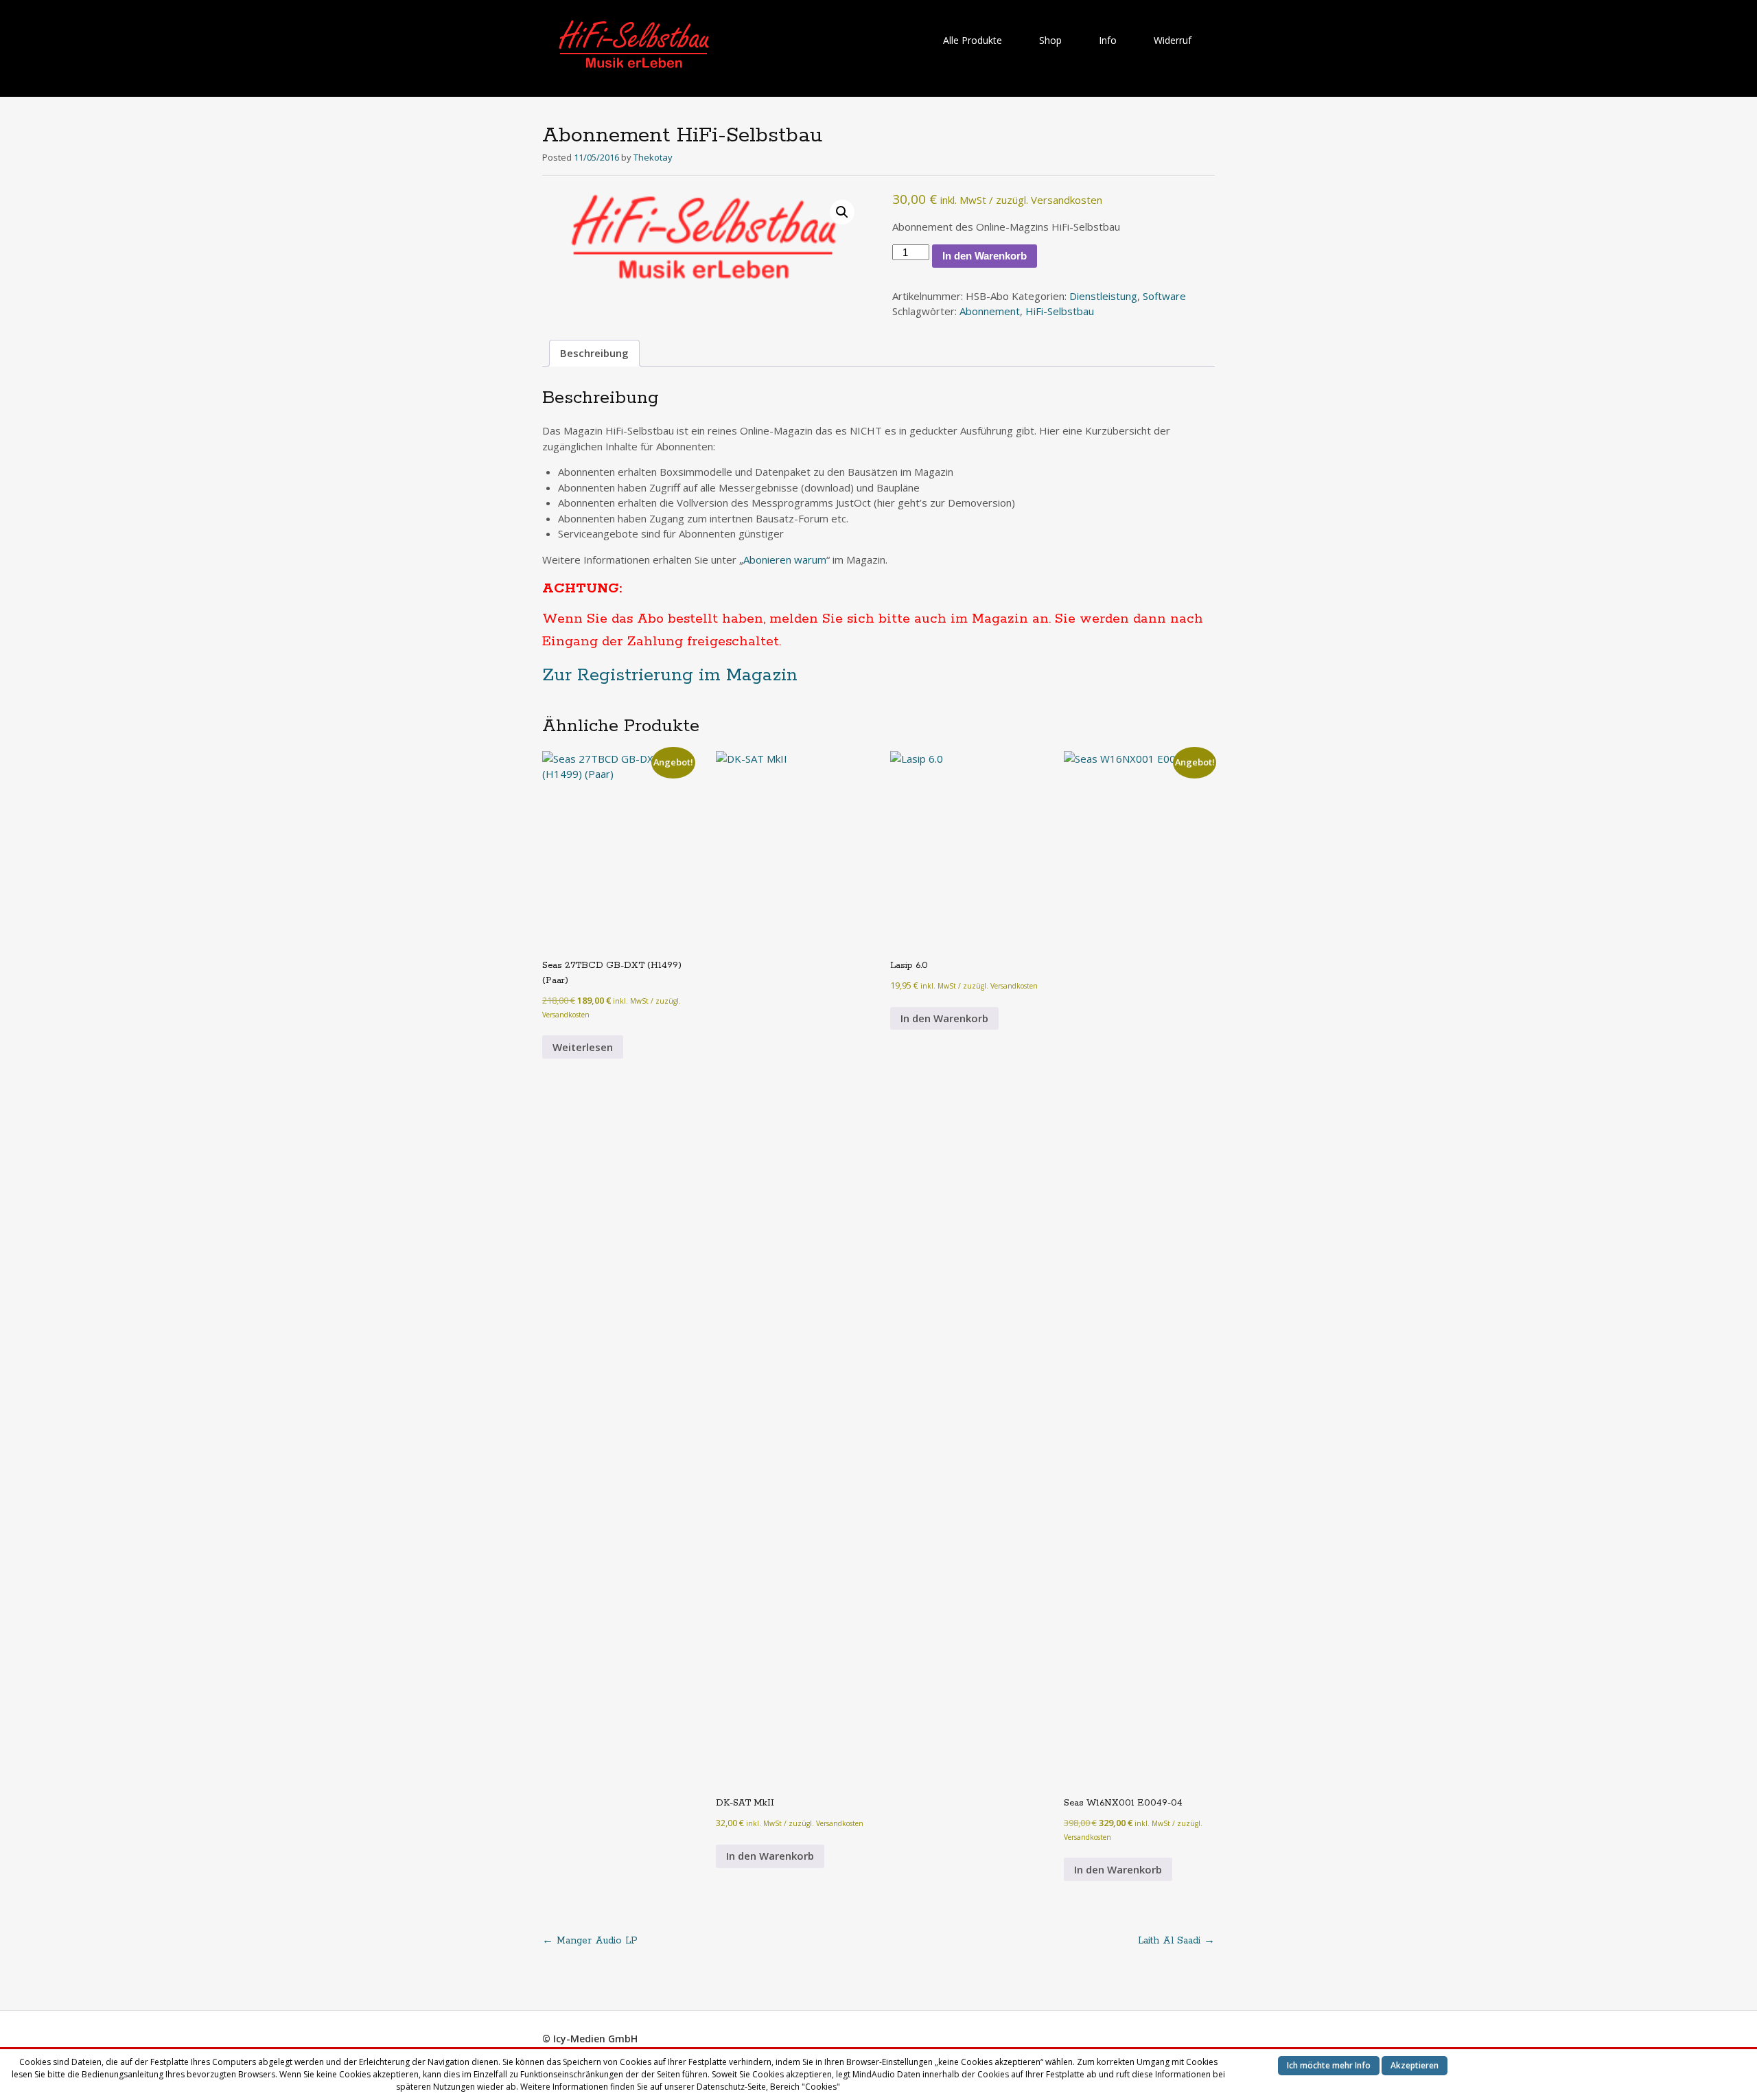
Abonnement (990, 311)
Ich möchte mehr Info (1329, 2065)
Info (1108, 40)
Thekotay (653, 157)
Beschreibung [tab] (594, 353)
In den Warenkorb (985, 256)
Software (1164, 296)
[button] (842, 212)
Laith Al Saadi (1176, 1941)
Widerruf (1173, 40)
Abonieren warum (785, 559)
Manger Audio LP (590, 1941)
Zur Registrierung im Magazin (670, 675)
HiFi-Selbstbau (1060, 311)
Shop (1050, 40)
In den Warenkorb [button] (770, 1856)
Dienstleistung (1103, 296)
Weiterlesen (583, 1047)
